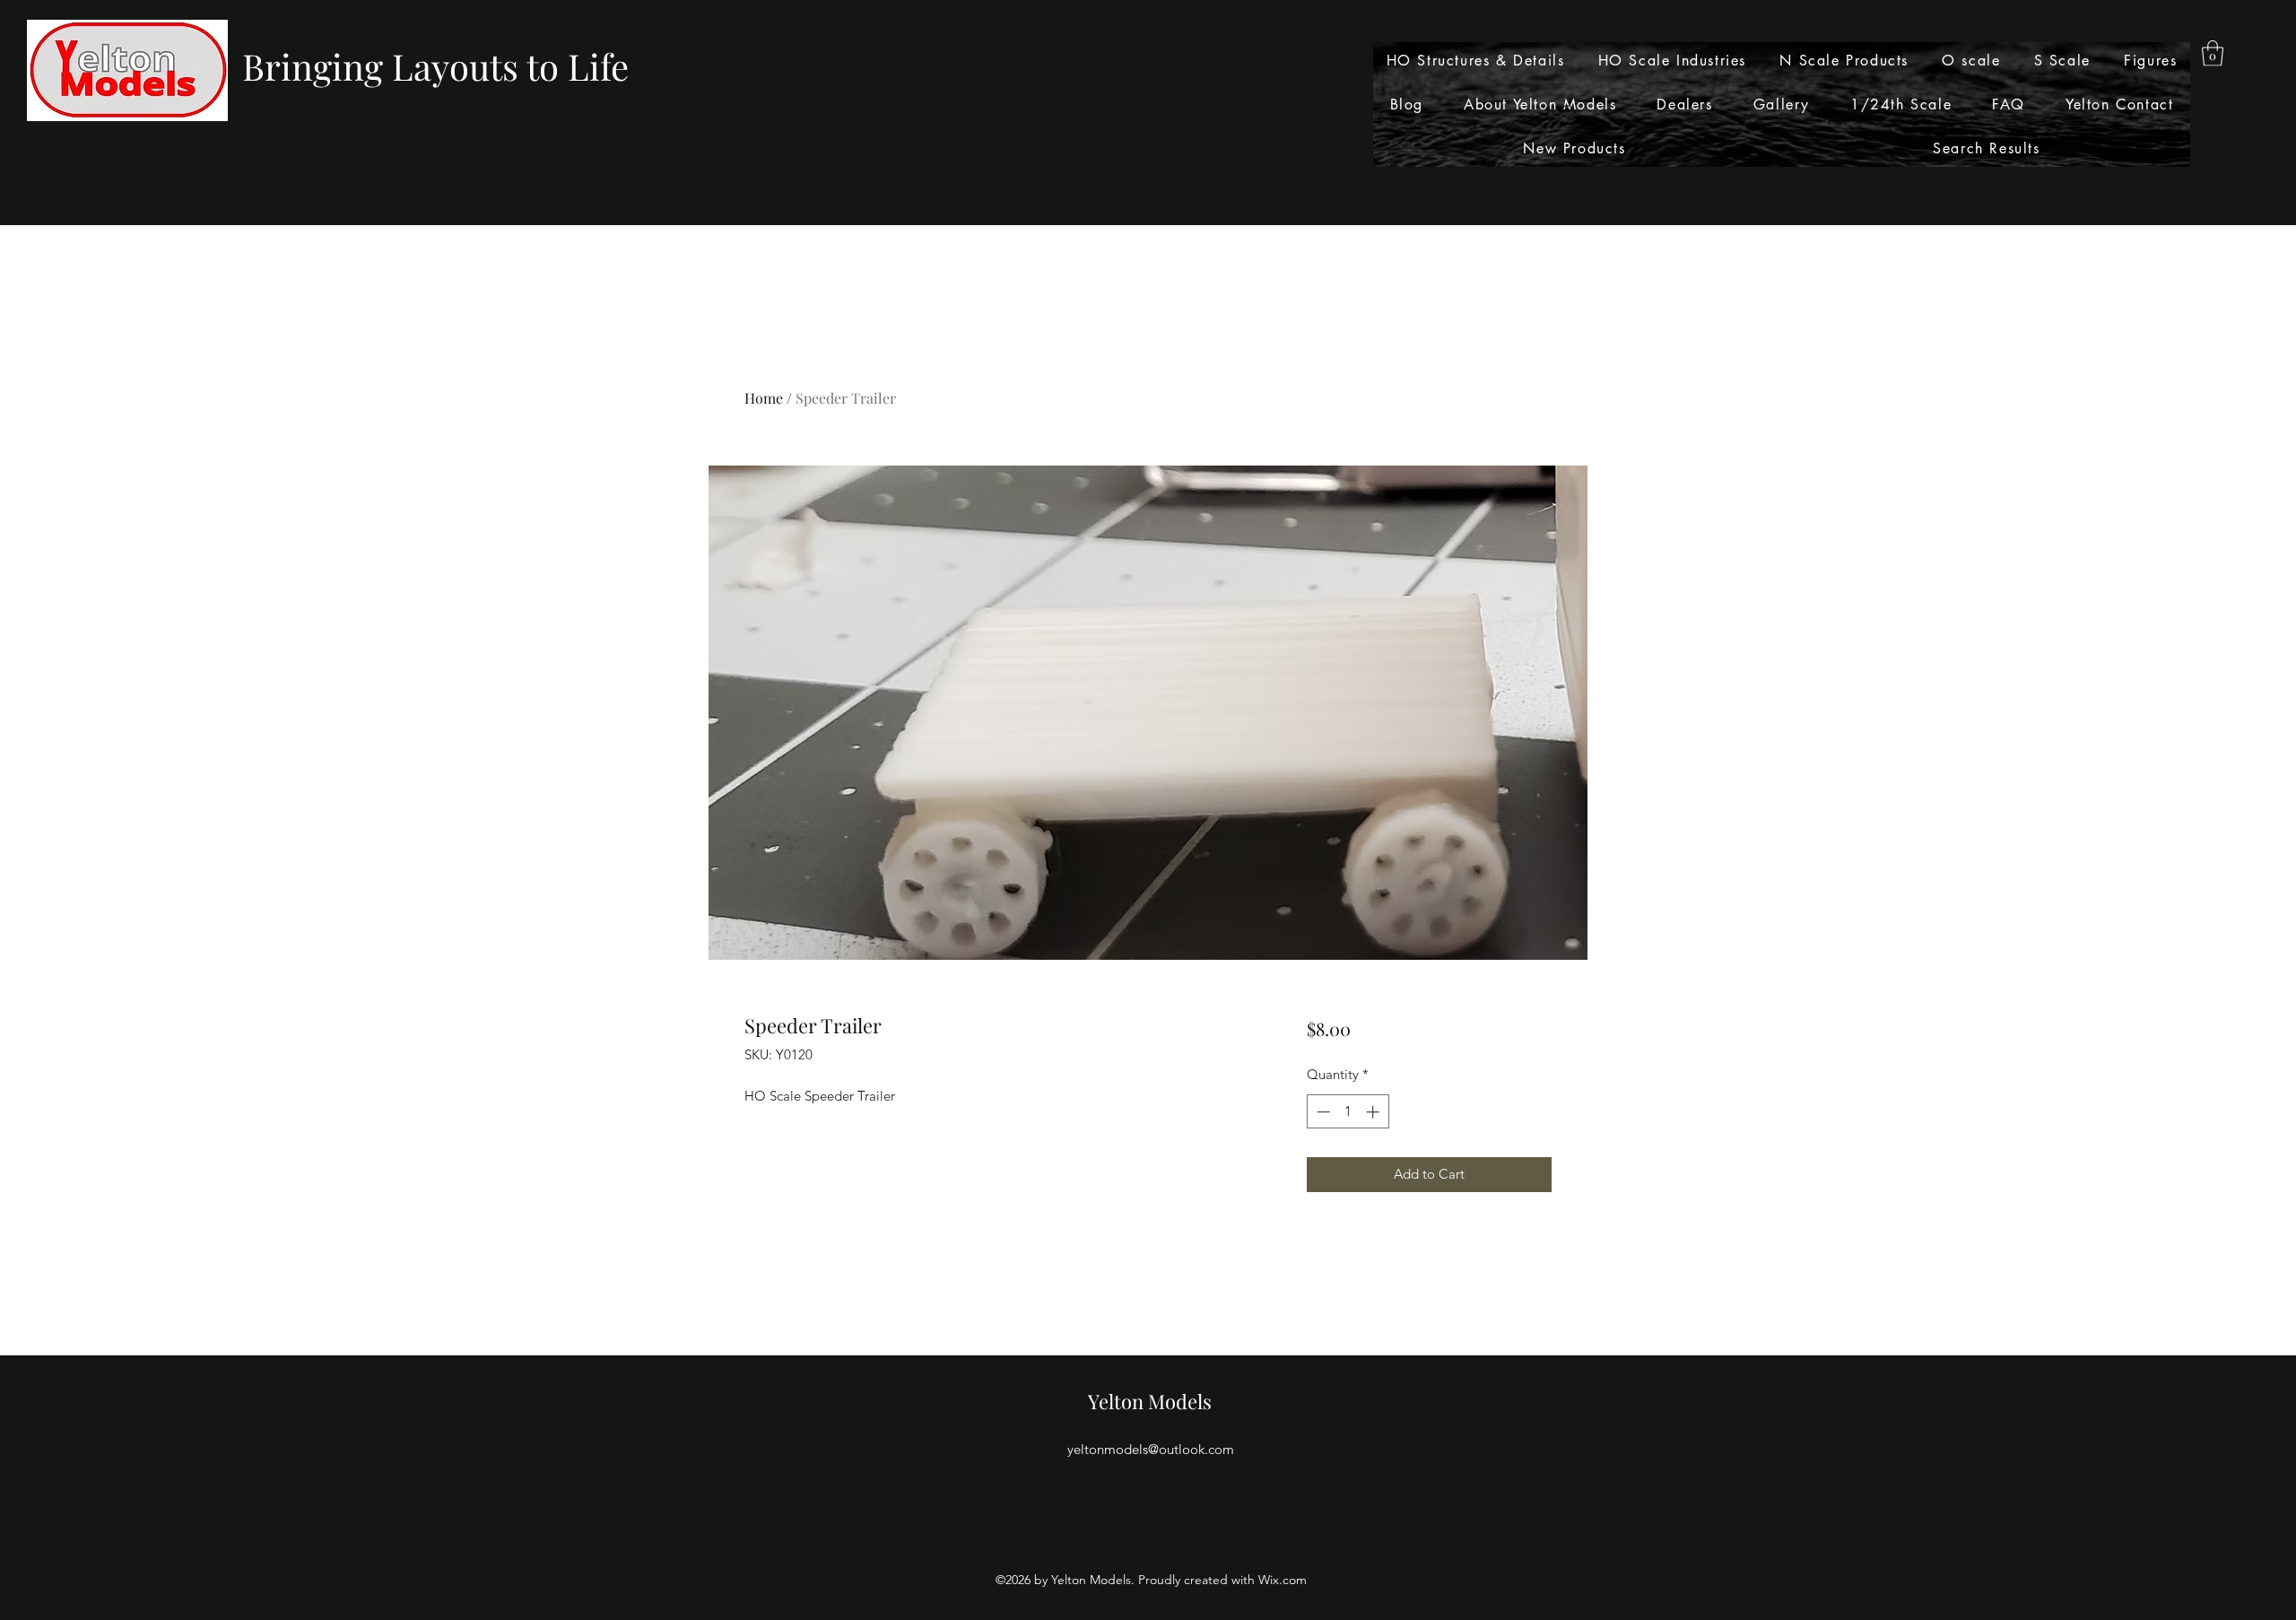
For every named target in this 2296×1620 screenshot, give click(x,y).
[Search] (1569, 113)
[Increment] (1374, 1112)
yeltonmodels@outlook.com (1151, 1449)
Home (764, 398)
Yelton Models (1150, 1401)
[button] (2213, 53)
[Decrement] (1322, 1112)
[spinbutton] (1348, 1112)
